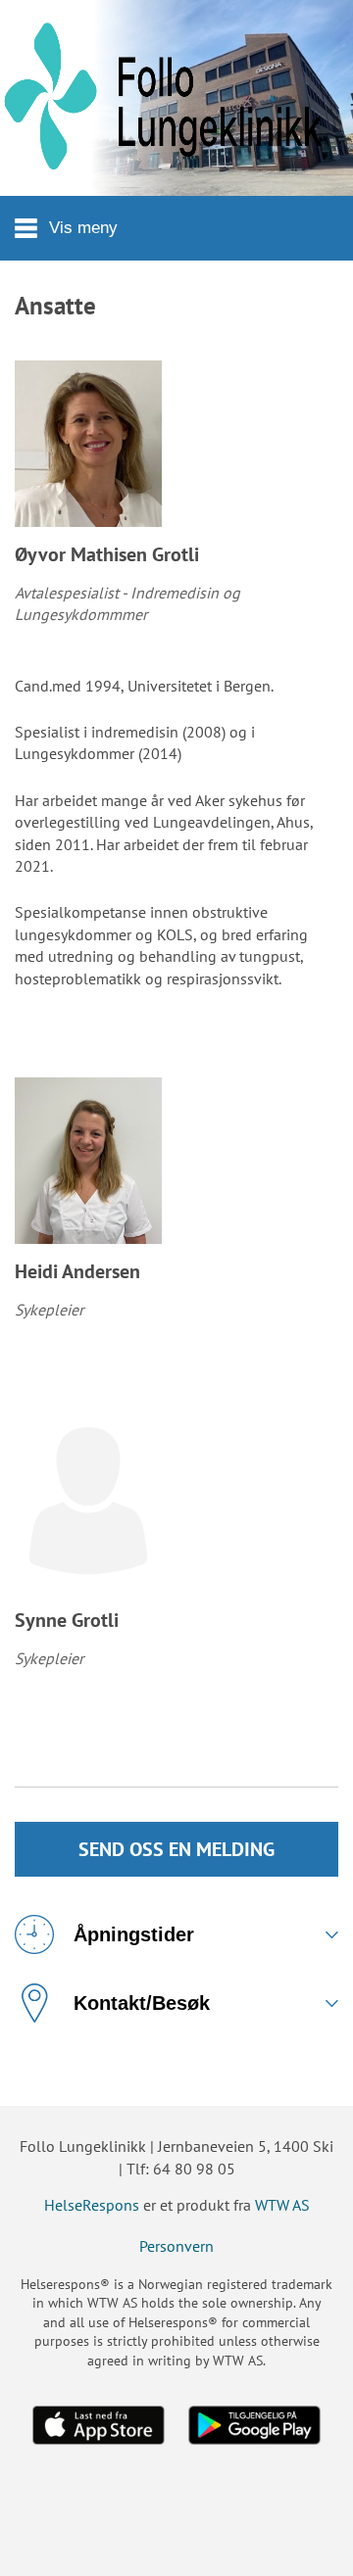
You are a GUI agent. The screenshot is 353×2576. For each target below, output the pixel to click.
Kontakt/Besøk (142, 2003)
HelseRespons (92, 2205)
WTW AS (282, 2205)
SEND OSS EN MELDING (176, 1849)
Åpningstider (134, 1934)
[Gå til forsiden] (176, 98)
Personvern (176, 2246)
